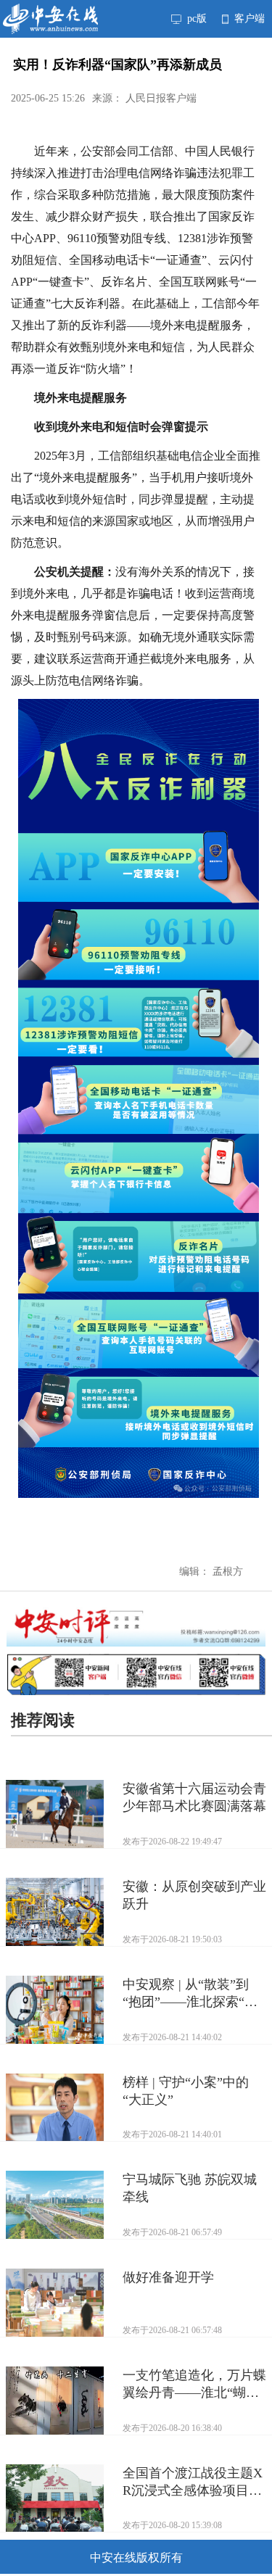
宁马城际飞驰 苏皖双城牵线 (190, 2188)
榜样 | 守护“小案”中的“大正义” (186, 2091)
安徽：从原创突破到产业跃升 (194, 1895)
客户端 (248, 18)
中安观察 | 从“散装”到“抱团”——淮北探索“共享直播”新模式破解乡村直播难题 (191, 1994)
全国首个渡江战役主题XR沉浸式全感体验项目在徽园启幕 (193, 2482)
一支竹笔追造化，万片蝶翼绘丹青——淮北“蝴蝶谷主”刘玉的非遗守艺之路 (194, 2385)
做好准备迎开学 (168, 2277)
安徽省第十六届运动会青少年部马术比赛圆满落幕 (194, 1797)
